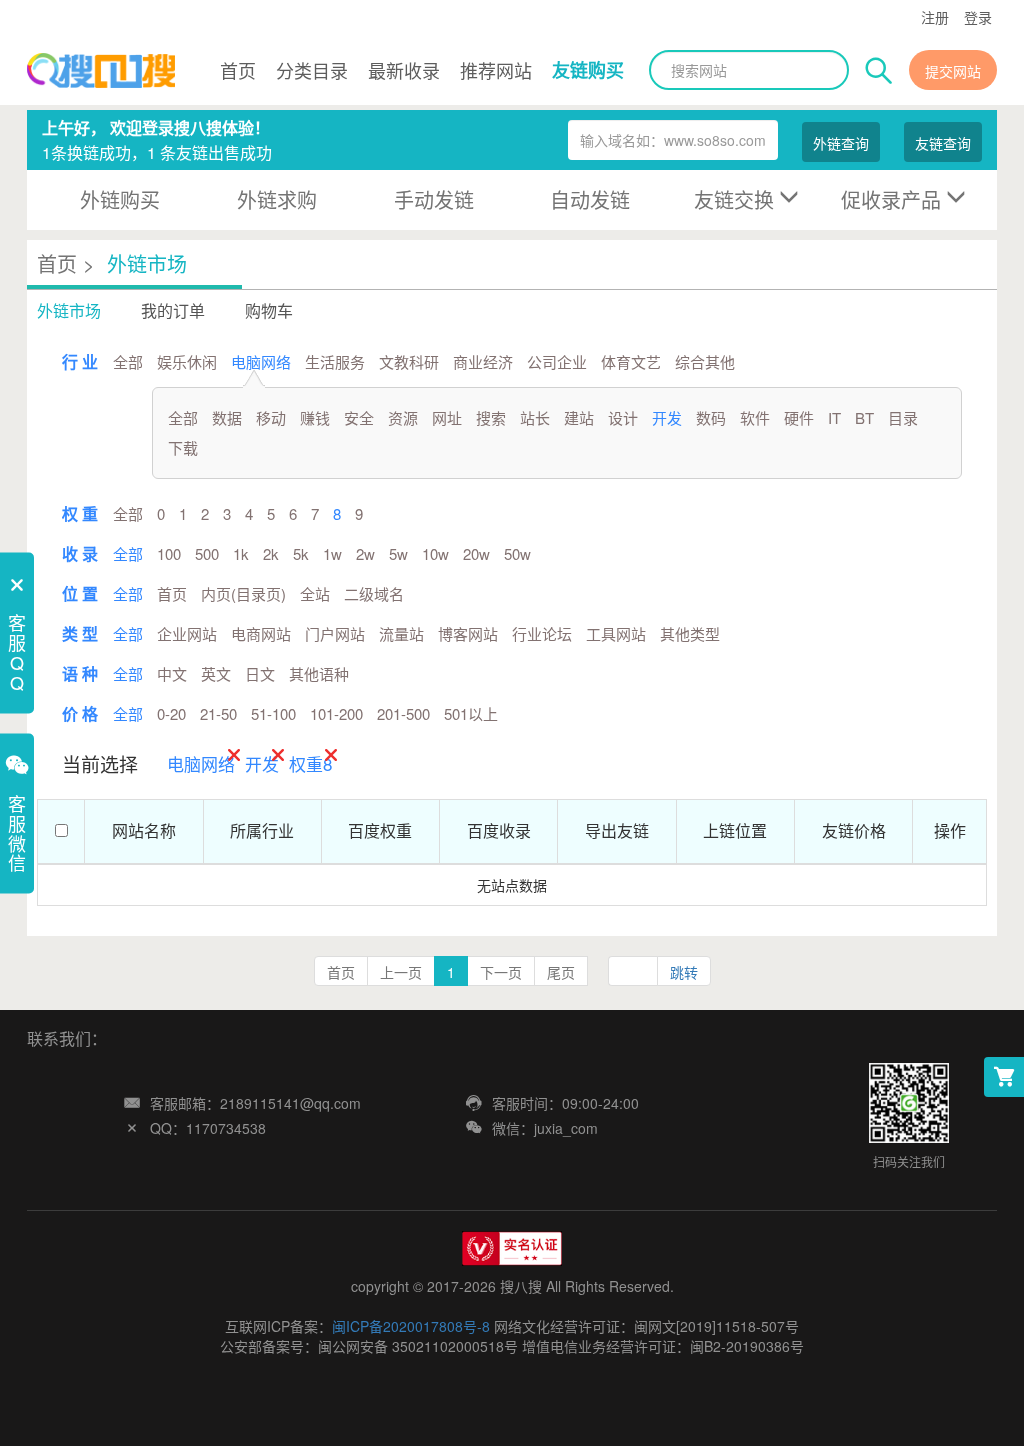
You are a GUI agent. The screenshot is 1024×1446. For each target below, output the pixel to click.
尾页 (561, 972)
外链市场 (147, 263)
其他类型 (690, 633)
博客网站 (468, 633)
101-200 (336, 713)
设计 (623, 417)
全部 (128, 361)
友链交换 (734, 199)
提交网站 (953, 71)
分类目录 (312, 70)
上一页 (401, 972)
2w (365, 553)
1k (241, 553)
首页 (238, 70)
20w (476, 553)
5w (398, 553)
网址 (447, 417)
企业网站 (187, 633)
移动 (271, 417)
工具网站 (616, 633)
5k (301, 553)
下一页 (501, 972)
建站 (579, 417)
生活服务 (335, 361)
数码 (711, 417)
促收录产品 (891, 199)
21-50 (218, 713)
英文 (216, 673)
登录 (978, 17)
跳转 (684, 972)
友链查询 (943, 143)
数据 (227, 417)
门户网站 (335, 633)
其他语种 (319, 673)
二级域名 (374, 593)
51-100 (273, 713)
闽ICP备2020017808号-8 (411, 1326)
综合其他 (705, 361)
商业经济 (483, 361)
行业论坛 (542, 633)
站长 (535, 417)
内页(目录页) (243, 593)
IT (834, 417)
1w (332, 553)
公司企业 (557, 361)
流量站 (401, 633)
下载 (183, 447)
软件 (755, 417)
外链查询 (841, 143)
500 (207, 553)
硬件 (799, 417)
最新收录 (404, 70)
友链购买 (588, 70)
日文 (260, 673)
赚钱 (315, 417)
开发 (667, 417)
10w (435, 553)
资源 (403, 417)
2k (271, 553)
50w (517, 553)
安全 (359, 417)
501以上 (471, 713)
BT (864, 417)
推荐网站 (496, 70)
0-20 (171, 713)
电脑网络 (261, 361)
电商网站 (261, 633)
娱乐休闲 (187, 361)
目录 (903, 417)
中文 (172, 673)
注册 (935, 17)
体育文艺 (631, 361)
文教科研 (409, 361)
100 (169, 553)
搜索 (491, 417)
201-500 (403, 713)
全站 (315, 593)
